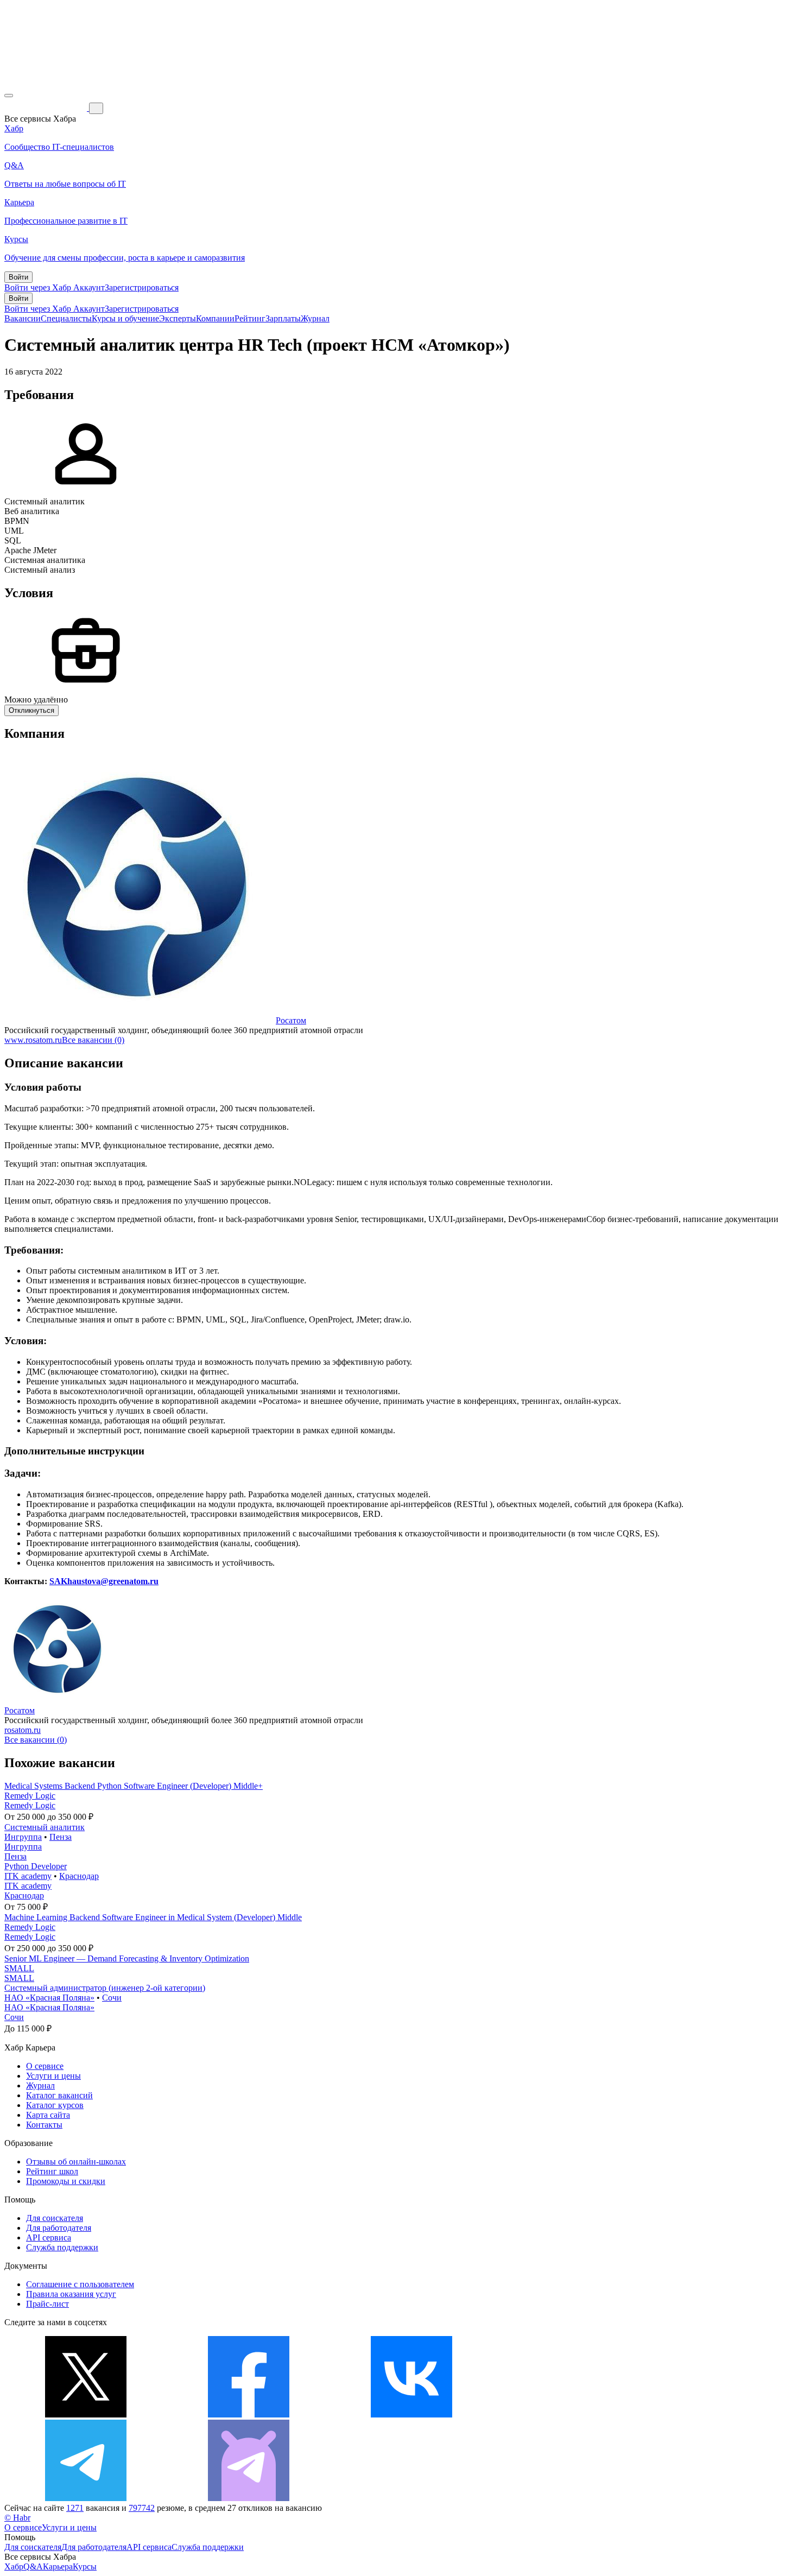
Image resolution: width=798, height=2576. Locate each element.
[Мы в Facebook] (249, 2414)
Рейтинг (250, 318)
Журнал (315, 318)
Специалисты (66, 318)
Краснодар (79, 1876)
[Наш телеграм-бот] (249, 2498)
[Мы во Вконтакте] (411, 2414)
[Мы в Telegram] (86, 2498)
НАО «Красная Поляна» (49, 1998)
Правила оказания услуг (71, 2294)
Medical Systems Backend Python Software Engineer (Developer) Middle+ (134, 1786)
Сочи (112, 1998)
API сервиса (49, 2238)
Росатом (291, 1020)
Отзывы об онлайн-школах (76, 2162)
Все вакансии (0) (93, 1040)
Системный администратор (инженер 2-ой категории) (105, 1988)
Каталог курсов (55, 2105)
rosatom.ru (23, 1730)
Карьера (58, 2566)
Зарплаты (283, 318)
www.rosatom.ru (33, 1040)
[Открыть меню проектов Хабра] (9, 96)
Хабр (14, 2566)
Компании (215, 318)
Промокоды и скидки (66, 2181)
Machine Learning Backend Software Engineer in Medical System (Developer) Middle (153, 1917)
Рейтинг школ (52, 2171)
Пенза (61, 1837)
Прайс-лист (47, 2304)
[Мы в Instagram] (574, 2414)
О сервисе (45, 2066)
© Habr (17, 2518)
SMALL (19, 1968)
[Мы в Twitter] (86, 2414)
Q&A (33, 2566)
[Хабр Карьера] (47, 108)
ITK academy (28, 1876)
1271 (75, 2508)
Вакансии (23, 318)
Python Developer (36, 1866)
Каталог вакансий (59, 2095)
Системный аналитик (45, 1827)
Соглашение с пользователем (80, 2284)
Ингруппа (23, 1837)
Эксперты (178, 318)
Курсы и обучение (125, 318)
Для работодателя (59, 2228)
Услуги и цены (53, 2076)
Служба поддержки (62, 2247)
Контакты (44, 2125)
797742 (142, 2508)
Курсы (85, 2566)
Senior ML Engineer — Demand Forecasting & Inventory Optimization (127, 1958)
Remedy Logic (30, 1796)
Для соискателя (55, 2218)
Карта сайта (48, 2115)
